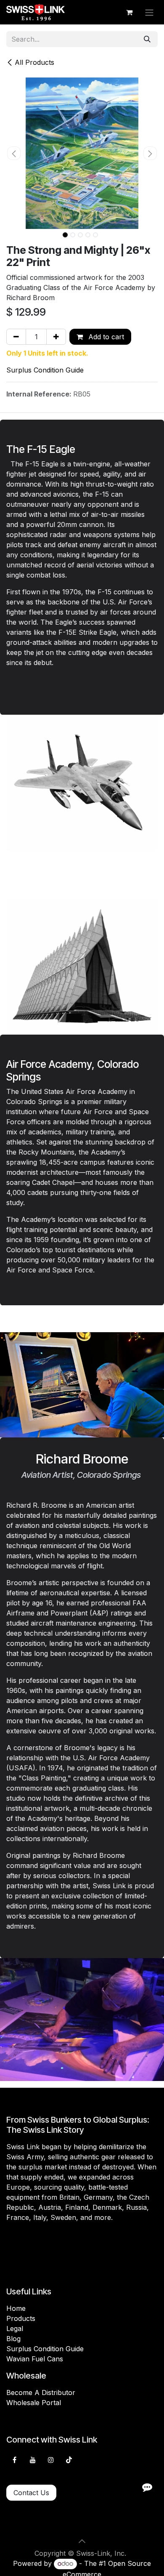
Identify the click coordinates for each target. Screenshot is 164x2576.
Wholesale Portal (34, 2403)
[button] (14, 153)
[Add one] (56, 337)
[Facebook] (14, 2460)
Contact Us (31, 2493)
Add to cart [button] (105, 337)
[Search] (147, 39)
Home (16, 2308)
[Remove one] (16, 337)
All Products (34, 62)
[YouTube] (33, 2460)
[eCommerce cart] (129, 12)
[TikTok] (69, 2460)
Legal (15, 2329)
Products (21, 2318)
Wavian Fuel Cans (35, 2359)
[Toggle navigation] (149, 12)
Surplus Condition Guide (45, 370)
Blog (13, 2339)
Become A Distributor (41, 2392)
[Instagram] (51, 2460)
